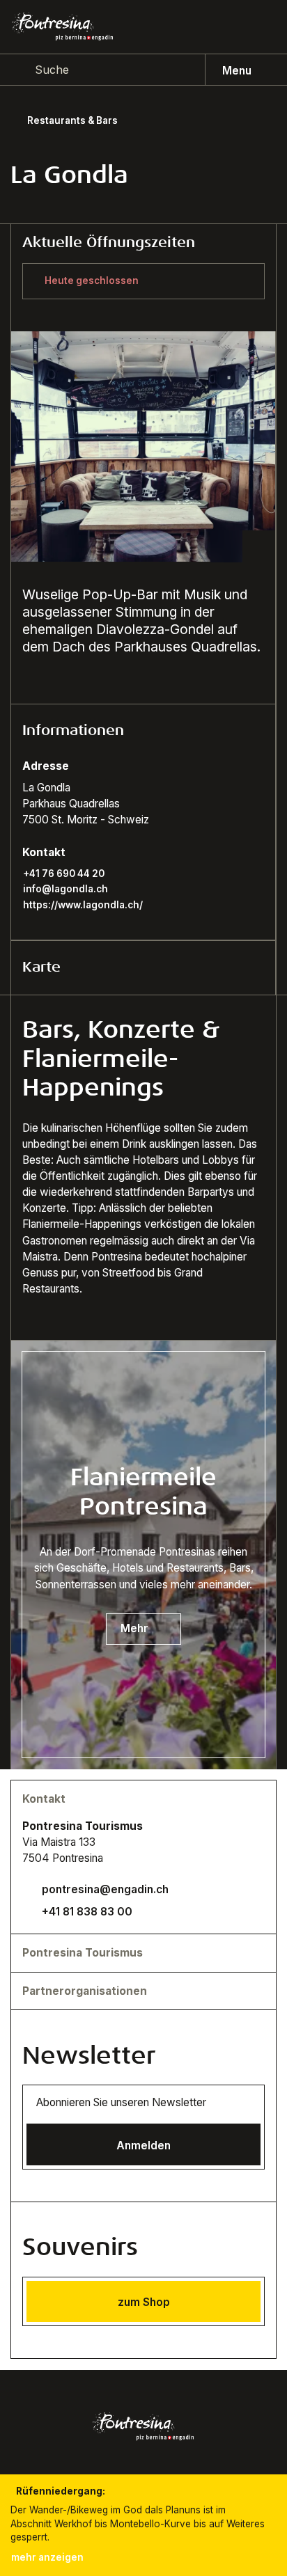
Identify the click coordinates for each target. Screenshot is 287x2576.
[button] (143, 731)
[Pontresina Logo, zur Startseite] (62, 26)
